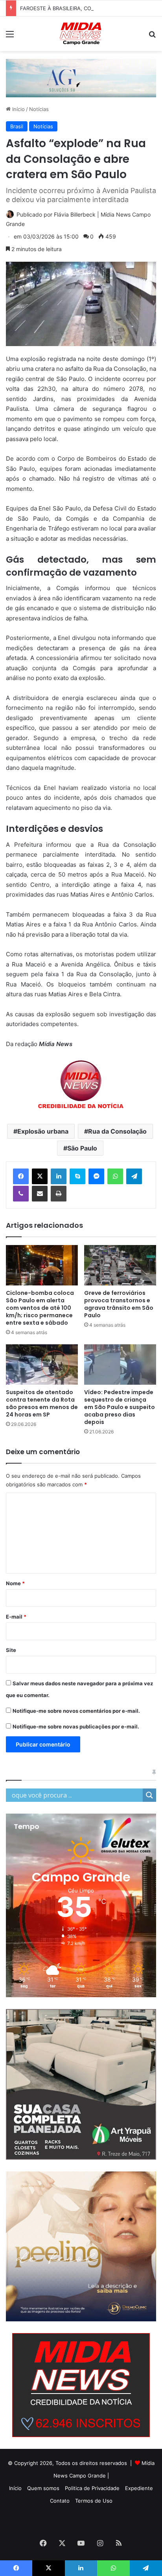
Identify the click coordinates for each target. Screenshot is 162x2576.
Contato (60, 2501)
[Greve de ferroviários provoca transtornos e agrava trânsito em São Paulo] (120, 1265)
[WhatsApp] (115, 1176)
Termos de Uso (94, 2501)
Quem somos (43, 2488)
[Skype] (77, 1176)
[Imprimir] (59, 1194)
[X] (40, 1176)
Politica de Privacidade (92, 2488)
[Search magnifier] (149, 1795)
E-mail (16, 1617)
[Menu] (10, 37)
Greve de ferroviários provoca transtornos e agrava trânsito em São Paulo (119, 1304)
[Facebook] (21, 1176)
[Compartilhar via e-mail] (40, 1194)
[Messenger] (96, 1176)
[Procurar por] (152, 37)
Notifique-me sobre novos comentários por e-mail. (76, 1711)
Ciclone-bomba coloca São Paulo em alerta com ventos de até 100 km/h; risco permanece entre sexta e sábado (40, 1308)
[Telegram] (134, 1176)
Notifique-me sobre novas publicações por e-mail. (76, 1726)
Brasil (17, 126)
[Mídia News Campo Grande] (81, 34)
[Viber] (21, 1194)
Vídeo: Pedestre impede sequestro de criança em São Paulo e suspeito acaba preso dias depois (120, 1407)
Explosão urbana (43, 1131)
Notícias (39, 109)
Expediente (139, 2488)
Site (11, 1650)
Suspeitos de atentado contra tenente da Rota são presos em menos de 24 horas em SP (42, 1403)
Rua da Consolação (117, 1131)
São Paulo (82, 1148)
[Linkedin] (59, 1176)
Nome (15, 1583)
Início (18, 109)
